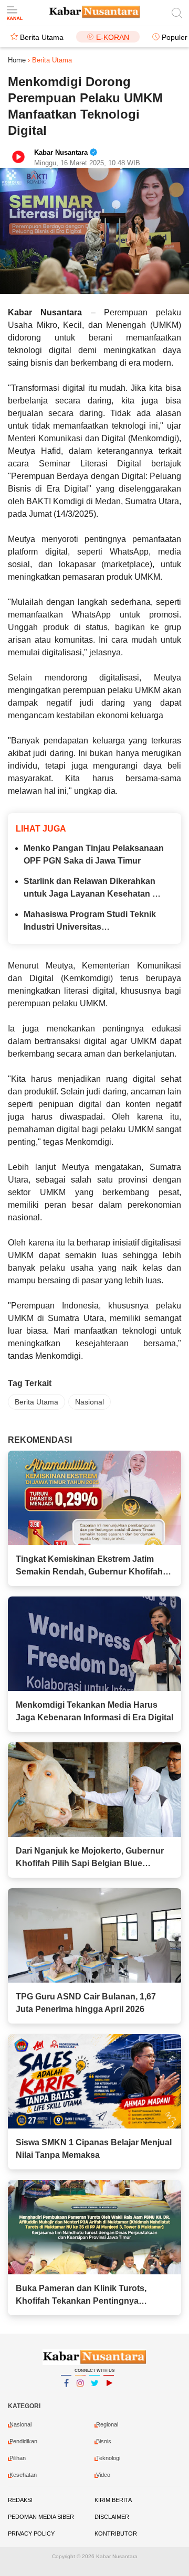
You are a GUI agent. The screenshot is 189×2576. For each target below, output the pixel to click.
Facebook (66, 2397)
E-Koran (113, 37)
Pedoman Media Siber (41, 2517)
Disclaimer (112, 2517)
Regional (107, 2424)
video (103, 2475)
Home (17, 60)
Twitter (94, 2397)
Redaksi (20, 2500)
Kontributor (116, 2534)
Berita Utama (42, 37)
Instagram (80, 2397)
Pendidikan (23, 2441)
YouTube (109, 2397)
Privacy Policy (31, 2534)
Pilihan (18, 2458)
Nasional (90, 1402)
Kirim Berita (113, 2500)
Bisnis (104, 2441)
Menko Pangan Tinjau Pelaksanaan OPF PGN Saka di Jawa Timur (94, 854)
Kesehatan (23, 2475)
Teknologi (108, 2458)
